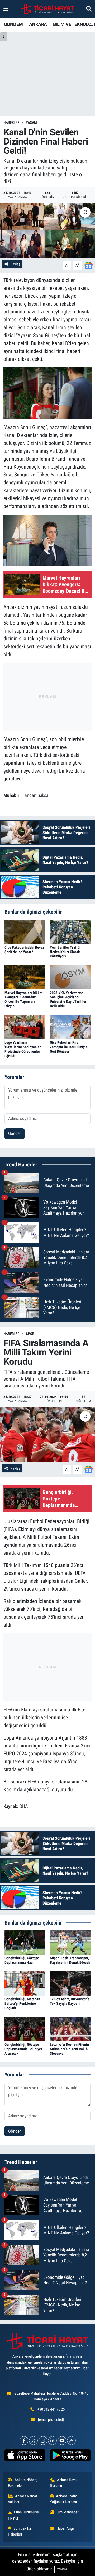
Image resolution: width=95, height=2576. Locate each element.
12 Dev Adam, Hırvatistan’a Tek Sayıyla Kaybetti (70, 2001)
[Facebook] (24, 2441)
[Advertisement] (47, 696)
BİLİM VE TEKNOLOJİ (74, 24)
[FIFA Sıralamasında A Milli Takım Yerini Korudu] (47, 1434)
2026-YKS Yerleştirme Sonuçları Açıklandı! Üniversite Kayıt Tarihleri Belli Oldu (69, 999)
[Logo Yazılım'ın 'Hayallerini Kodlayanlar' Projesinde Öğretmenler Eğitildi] (25, 1027)
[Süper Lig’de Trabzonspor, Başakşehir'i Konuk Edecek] (70, 1942)
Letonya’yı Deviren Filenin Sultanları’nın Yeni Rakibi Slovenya (69, 2049)
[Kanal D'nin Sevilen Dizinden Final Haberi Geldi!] (47, 230)
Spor (30, 1334)
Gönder (15, 1133)
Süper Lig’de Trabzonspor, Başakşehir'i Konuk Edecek (70, 1960)
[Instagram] (43, 2441)
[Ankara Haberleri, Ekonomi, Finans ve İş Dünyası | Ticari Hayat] (47, 9)
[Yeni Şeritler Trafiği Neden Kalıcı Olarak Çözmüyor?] (70, 932)
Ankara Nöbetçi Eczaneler (23, 2483)
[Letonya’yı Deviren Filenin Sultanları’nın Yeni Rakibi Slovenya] (70, 2029)
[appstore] (25, 2456)
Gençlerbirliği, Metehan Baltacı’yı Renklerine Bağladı (22, 2003)
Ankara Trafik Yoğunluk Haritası (63, 2499)
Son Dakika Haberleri (20, 2531)
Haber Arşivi (66, 2528)
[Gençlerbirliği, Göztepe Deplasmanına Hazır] (25, 1942)
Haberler (11, 122)
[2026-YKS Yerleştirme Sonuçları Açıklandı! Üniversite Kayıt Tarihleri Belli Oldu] (70, 977)
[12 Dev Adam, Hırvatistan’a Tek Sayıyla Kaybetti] (70, 1983)
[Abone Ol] (88, 265)
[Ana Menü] (6, 9)
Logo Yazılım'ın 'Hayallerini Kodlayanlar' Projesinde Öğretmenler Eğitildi (23, 1049)
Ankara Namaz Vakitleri (23, 2499)
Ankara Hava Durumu (63, 2483)
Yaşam (31, 122)
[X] (33, 2441)
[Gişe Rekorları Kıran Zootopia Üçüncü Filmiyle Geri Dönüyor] (70, 1027)
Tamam (62, 2570)
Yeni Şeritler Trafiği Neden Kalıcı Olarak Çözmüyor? (65, 952)
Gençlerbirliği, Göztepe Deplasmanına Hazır (22, 1960)
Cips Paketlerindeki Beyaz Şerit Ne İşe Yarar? (24, 950)
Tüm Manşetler (67, 2512)
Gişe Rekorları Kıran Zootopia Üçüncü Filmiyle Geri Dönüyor (69, 1047)
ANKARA (38, 24)
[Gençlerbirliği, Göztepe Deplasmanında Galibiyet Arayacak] (25, 2029)
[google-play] (70, 2456)
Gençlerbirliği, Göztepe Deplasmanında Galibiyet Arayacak (23, 2049)
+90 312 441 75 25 (51, 2409)
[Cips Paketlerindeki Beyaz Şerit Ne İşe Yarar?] (25, 932)
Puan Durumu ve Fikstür (23, 2515)
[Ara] (89, 9)
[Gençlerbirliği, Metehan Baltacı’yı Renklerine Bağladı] (25, 1983)
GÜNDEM (13, 24)
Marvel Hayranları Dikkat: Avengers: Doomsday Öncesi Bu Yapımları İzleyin (24, 999)
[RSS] (71, 2441)
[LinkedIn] (52, 2441)
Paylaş (15, 264)
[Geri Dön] (4, 37)
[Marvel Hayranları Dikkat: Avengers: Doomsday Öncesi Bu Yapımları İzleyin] (25, 977)
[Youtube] (62, 2441)
